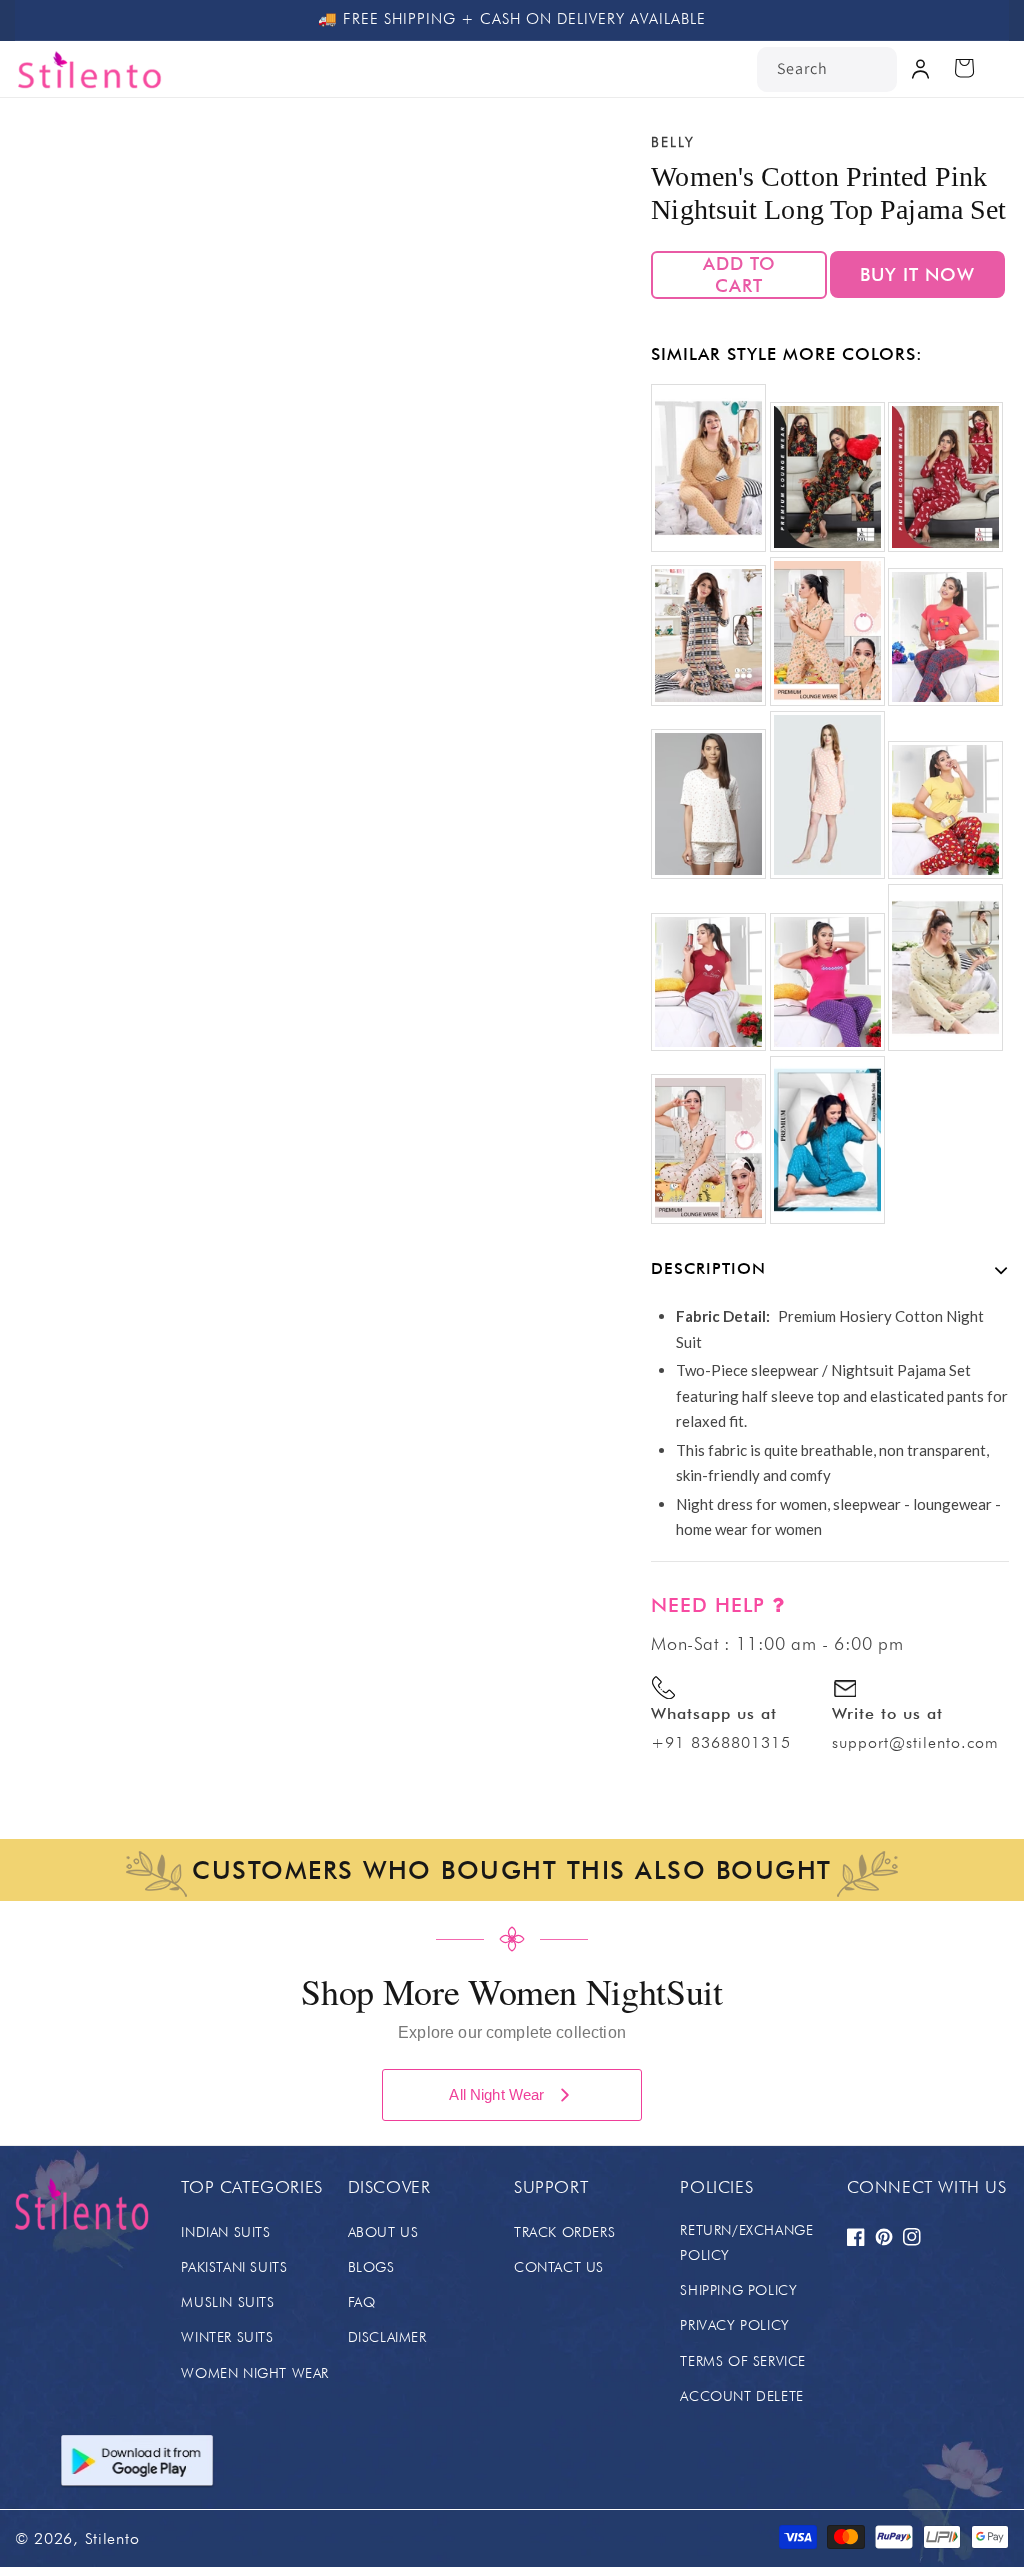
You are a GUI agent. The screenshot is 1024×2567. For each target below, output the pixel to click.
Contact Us (559, 2267)
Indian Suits (225, 2232)
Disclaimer (387, 2337)
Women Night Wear (255, 2373)
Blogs (371, 2267)
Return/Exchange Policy (746, 2242)
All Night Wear (496, 2094)
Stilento (112, 2538)
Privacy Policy (734, 2325)
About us (383, 2232)
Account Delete (741, 2396)
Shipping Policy (738, 2290)
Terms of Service (743, 2361)
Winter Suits (227, 2337)
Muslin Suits (227, 2302)
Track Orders (564, 2232)
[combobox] (827, 69)
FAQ (362, 2302)
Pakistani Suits (234, 2267)
